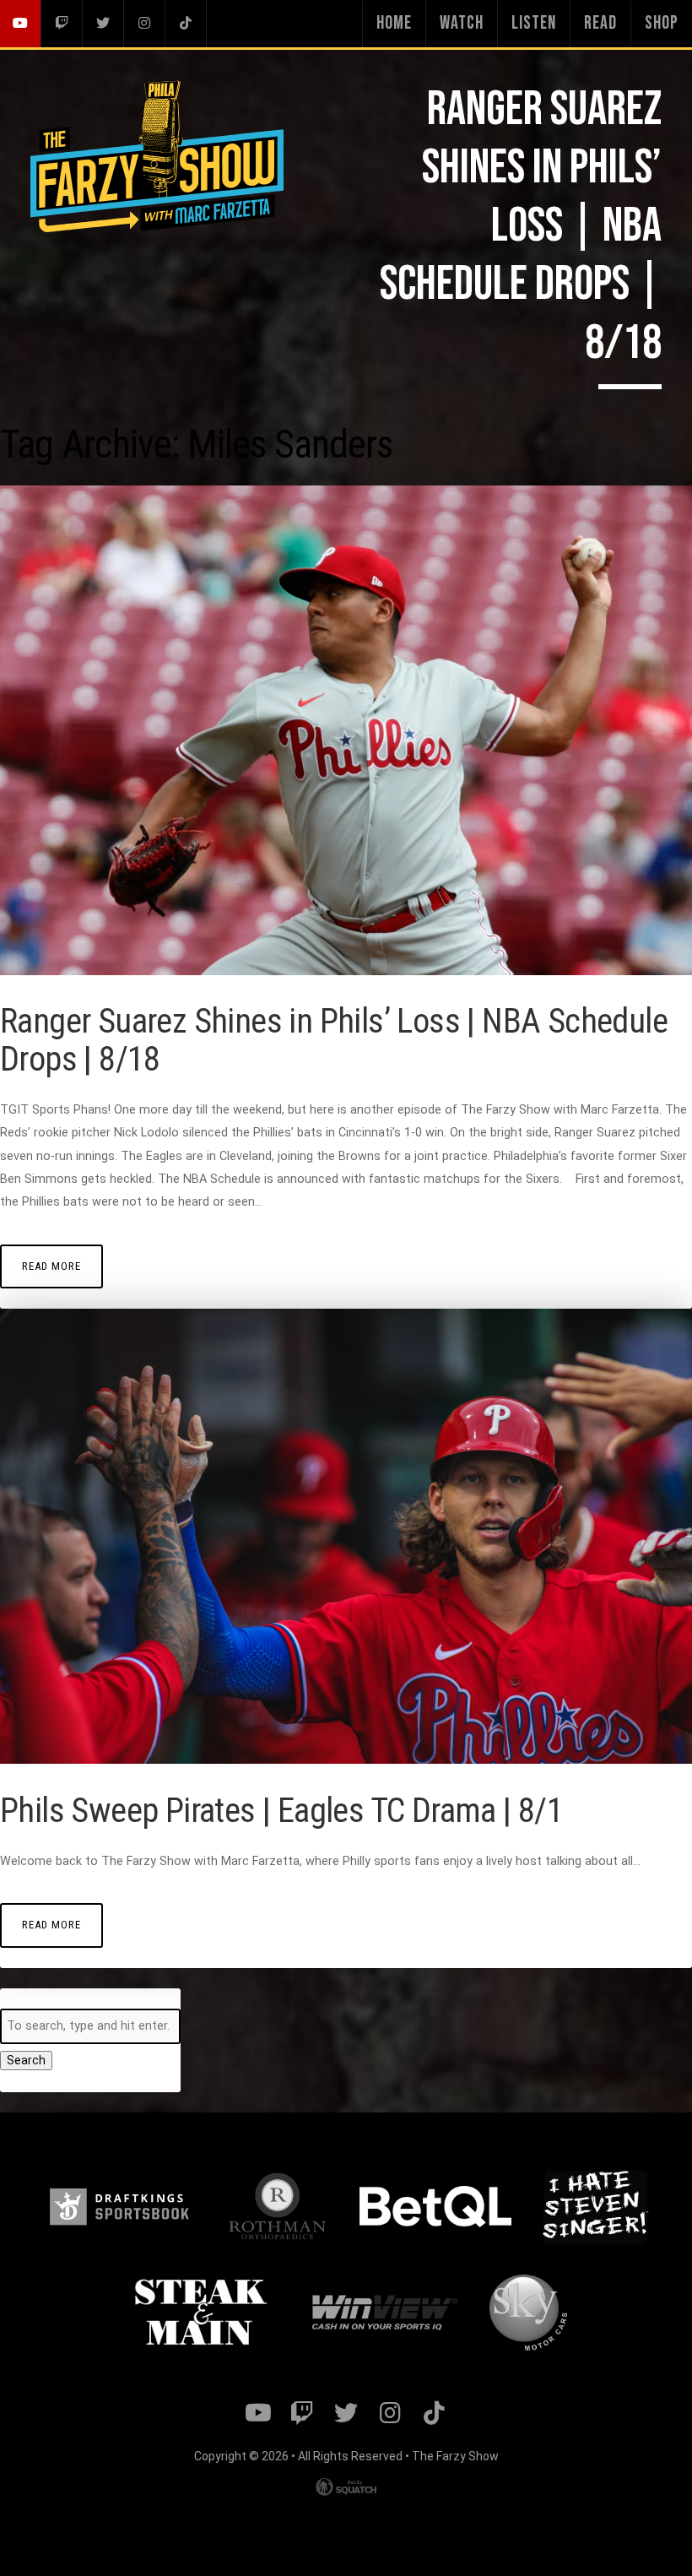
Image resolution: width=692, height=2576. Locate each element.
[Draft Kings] (119, 2207)
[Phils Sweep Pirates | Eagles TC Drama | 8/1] (346, 1760)
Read (600, 23)
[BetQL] (435, 2206)
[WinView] (383, 2313)
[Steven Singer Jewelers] (595, 2206)
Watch (462, 23)
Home (394, 23)
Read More (51, 1266)
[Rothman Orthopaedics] (277, 2206)
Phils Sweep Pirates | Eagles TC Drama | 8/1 (281, 1811)
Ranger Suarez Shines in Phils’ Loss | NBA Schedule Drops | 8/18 (334, 1040)
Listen (534, 23)
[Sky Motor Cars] (528, 2313)
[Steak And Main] (201, 2313)
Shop (662, 23)
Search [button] (26, 2061)
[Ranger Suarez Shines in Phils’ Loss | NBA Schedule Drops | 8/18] (346, 971)
